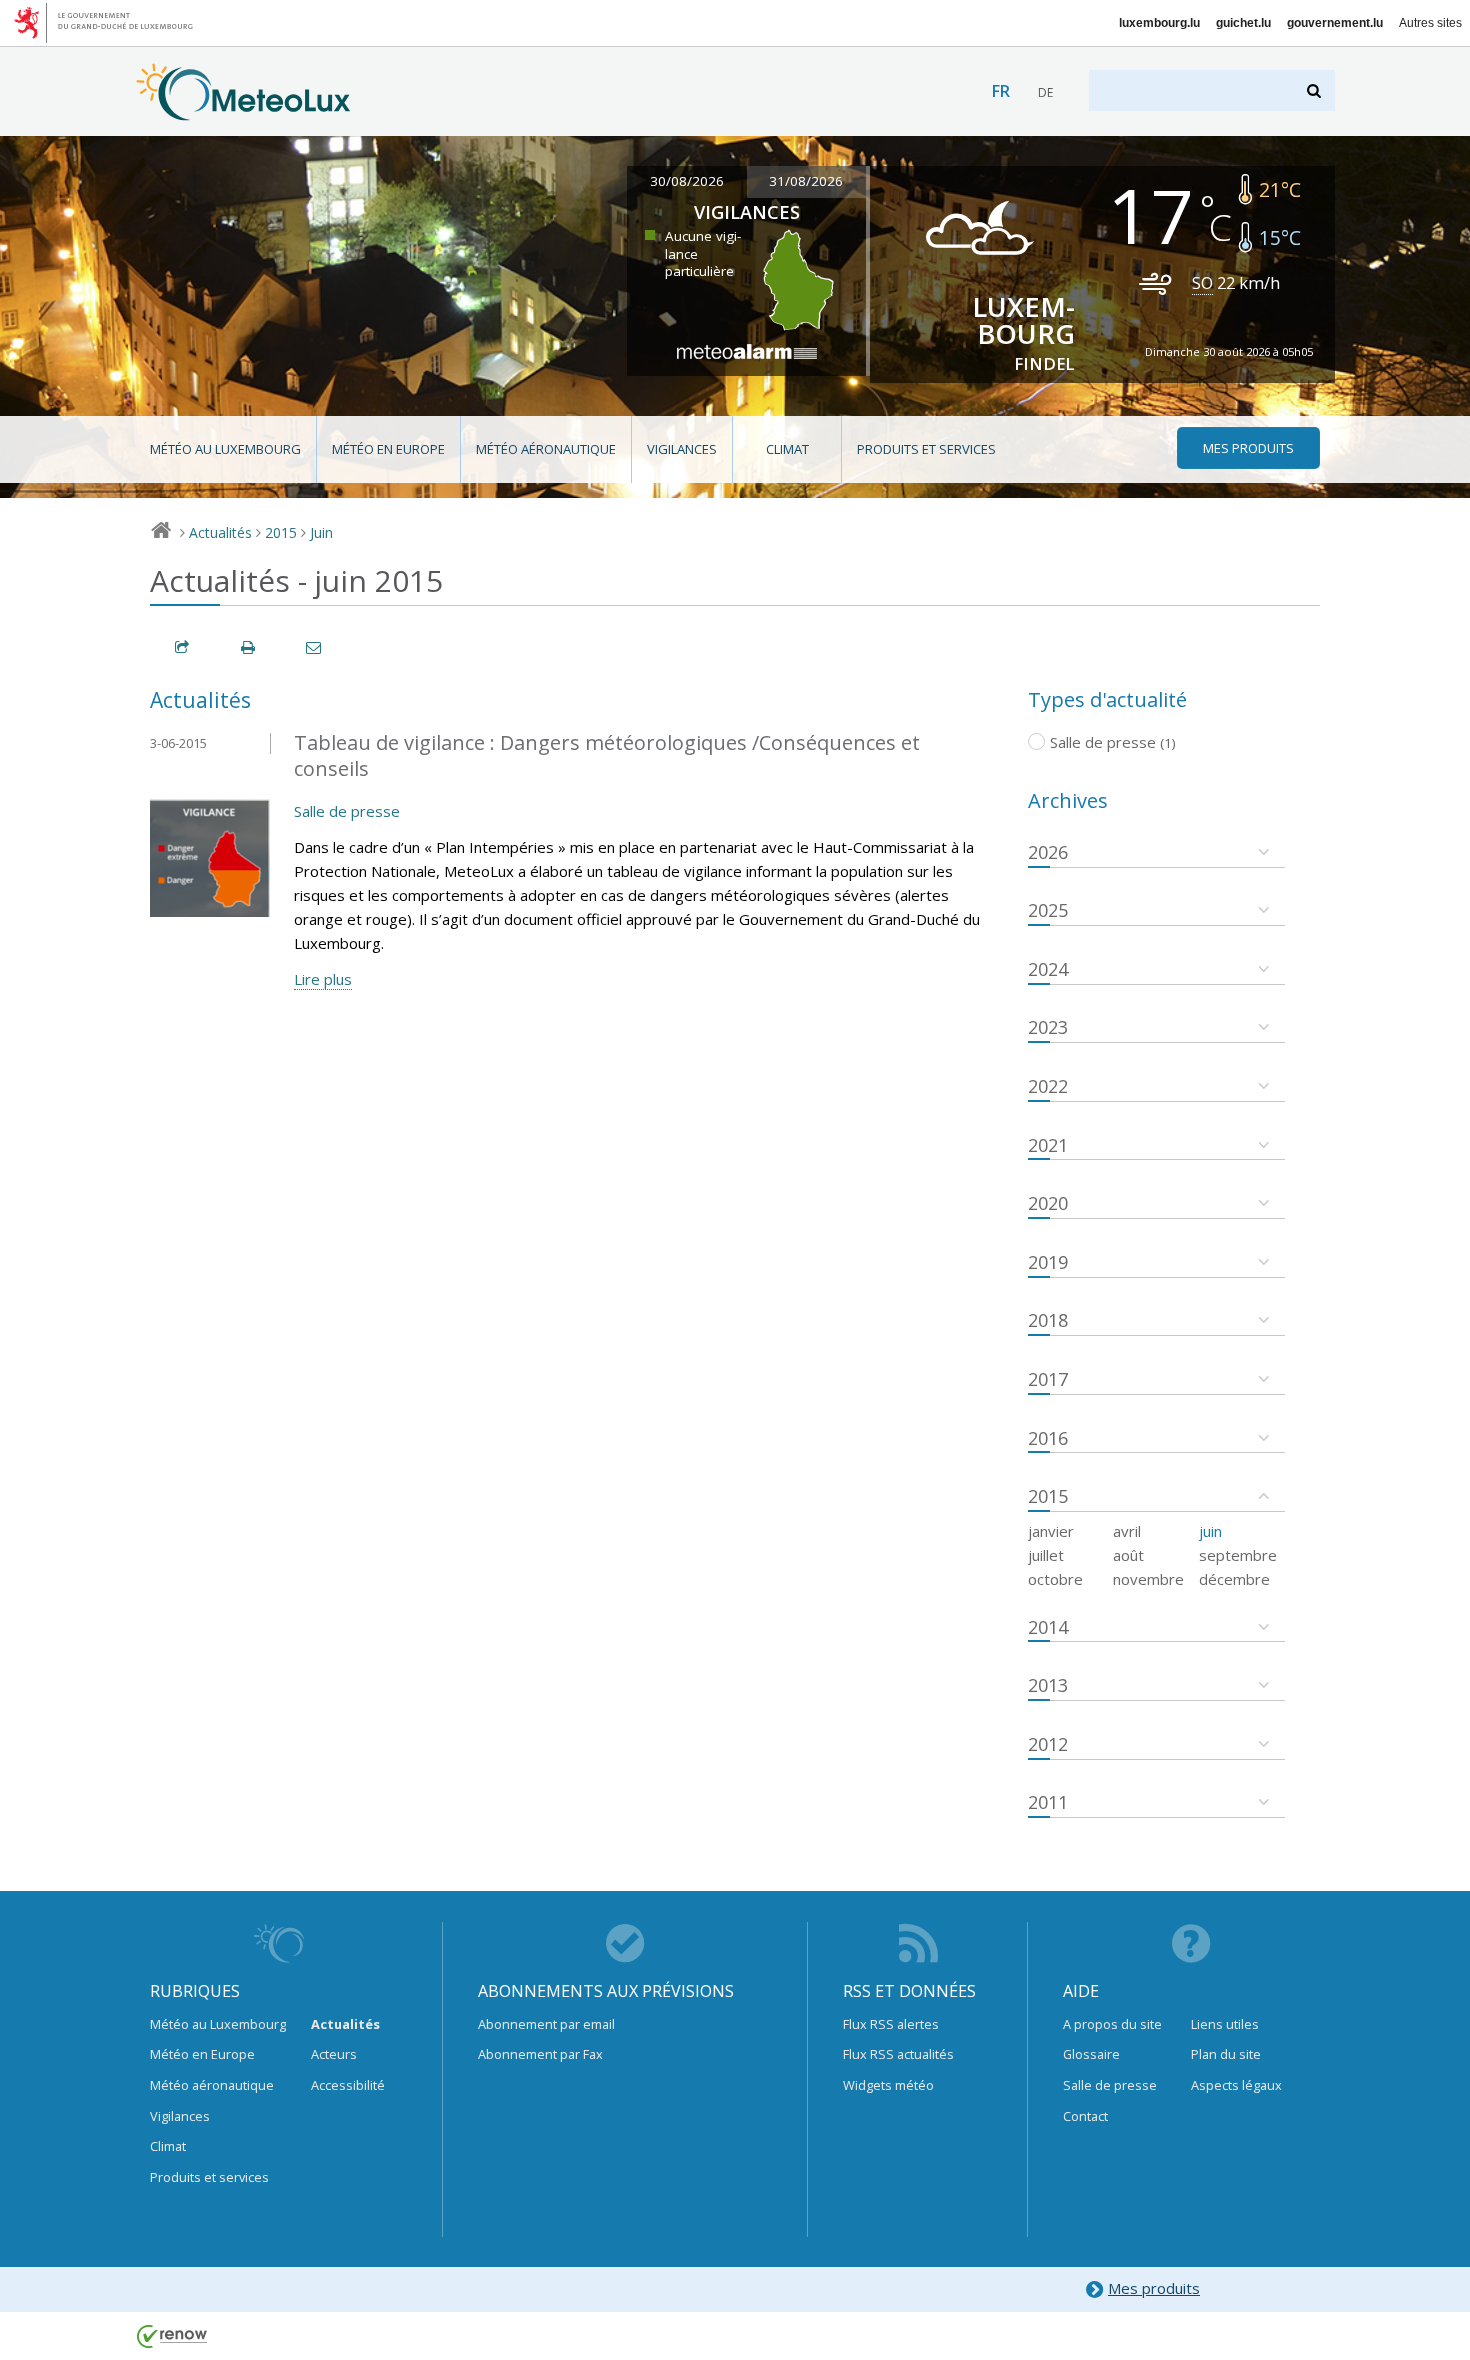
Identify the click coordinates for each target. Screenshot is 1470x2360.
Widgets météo (888, 2085)
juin (1210, 1531)
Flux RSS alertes (891, 2024)
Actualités (220, 532)
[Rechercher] (1315, 90)
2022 (1048, 1086)
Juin (321, 532)
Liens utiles (1225, 2024)
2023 (1048, 1027)
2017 (1048, 1379)
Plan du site (1226, 2054)
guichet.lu (1243, 23)
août (1128, 1555)
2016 (1048, 1438)
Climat (787, 449)
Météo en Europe (388, 449)
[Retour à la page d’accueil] (243, 111)
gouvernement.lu (1335, 23)
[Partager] (183, 647)
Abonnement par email (546, 2024)
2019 (1048, 1262)
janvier (1051, 1531)
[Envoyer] (315, 647)
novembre (1148, 1579)
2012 (1048, 1744)
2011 (1048, 1802)
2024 (1048, 969)
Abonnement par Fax (540, 2054)
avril (1127, 1531)
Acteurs (334, 2054)
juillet (1046, 1555)
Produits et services (926, 449)
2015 (281, 532)
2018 (1048, 1320)
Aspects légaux (1236, 2085)
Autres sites (1430, 23)
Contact (1085, 2116)
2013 (1048, 1685)
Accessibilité (348, 2085)
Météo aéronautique (546, 449)
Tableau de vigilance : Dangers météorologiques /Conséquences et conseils (607, 756)
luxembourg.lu (1159, 23)
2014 (1048, 1627)
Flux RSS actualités (898, 2054)
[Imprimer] (249, 647)
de (1045, 92)
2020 (1048, 1203)
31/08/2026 (806, 181)
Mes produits (1154, 2288)
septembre (1238, 1555)
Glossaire (1091, 2054)
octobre (1055, 1579)
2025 (1048, 910)
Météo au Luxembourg (225, 449)
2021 (1048, 1145)
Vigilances (682, 449)
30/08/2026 (687, 181)
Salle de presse (347, 811)
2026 (1048, 852)
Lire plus (323, 979)
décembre (1234, 1579)
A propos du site (1112, 2024)
